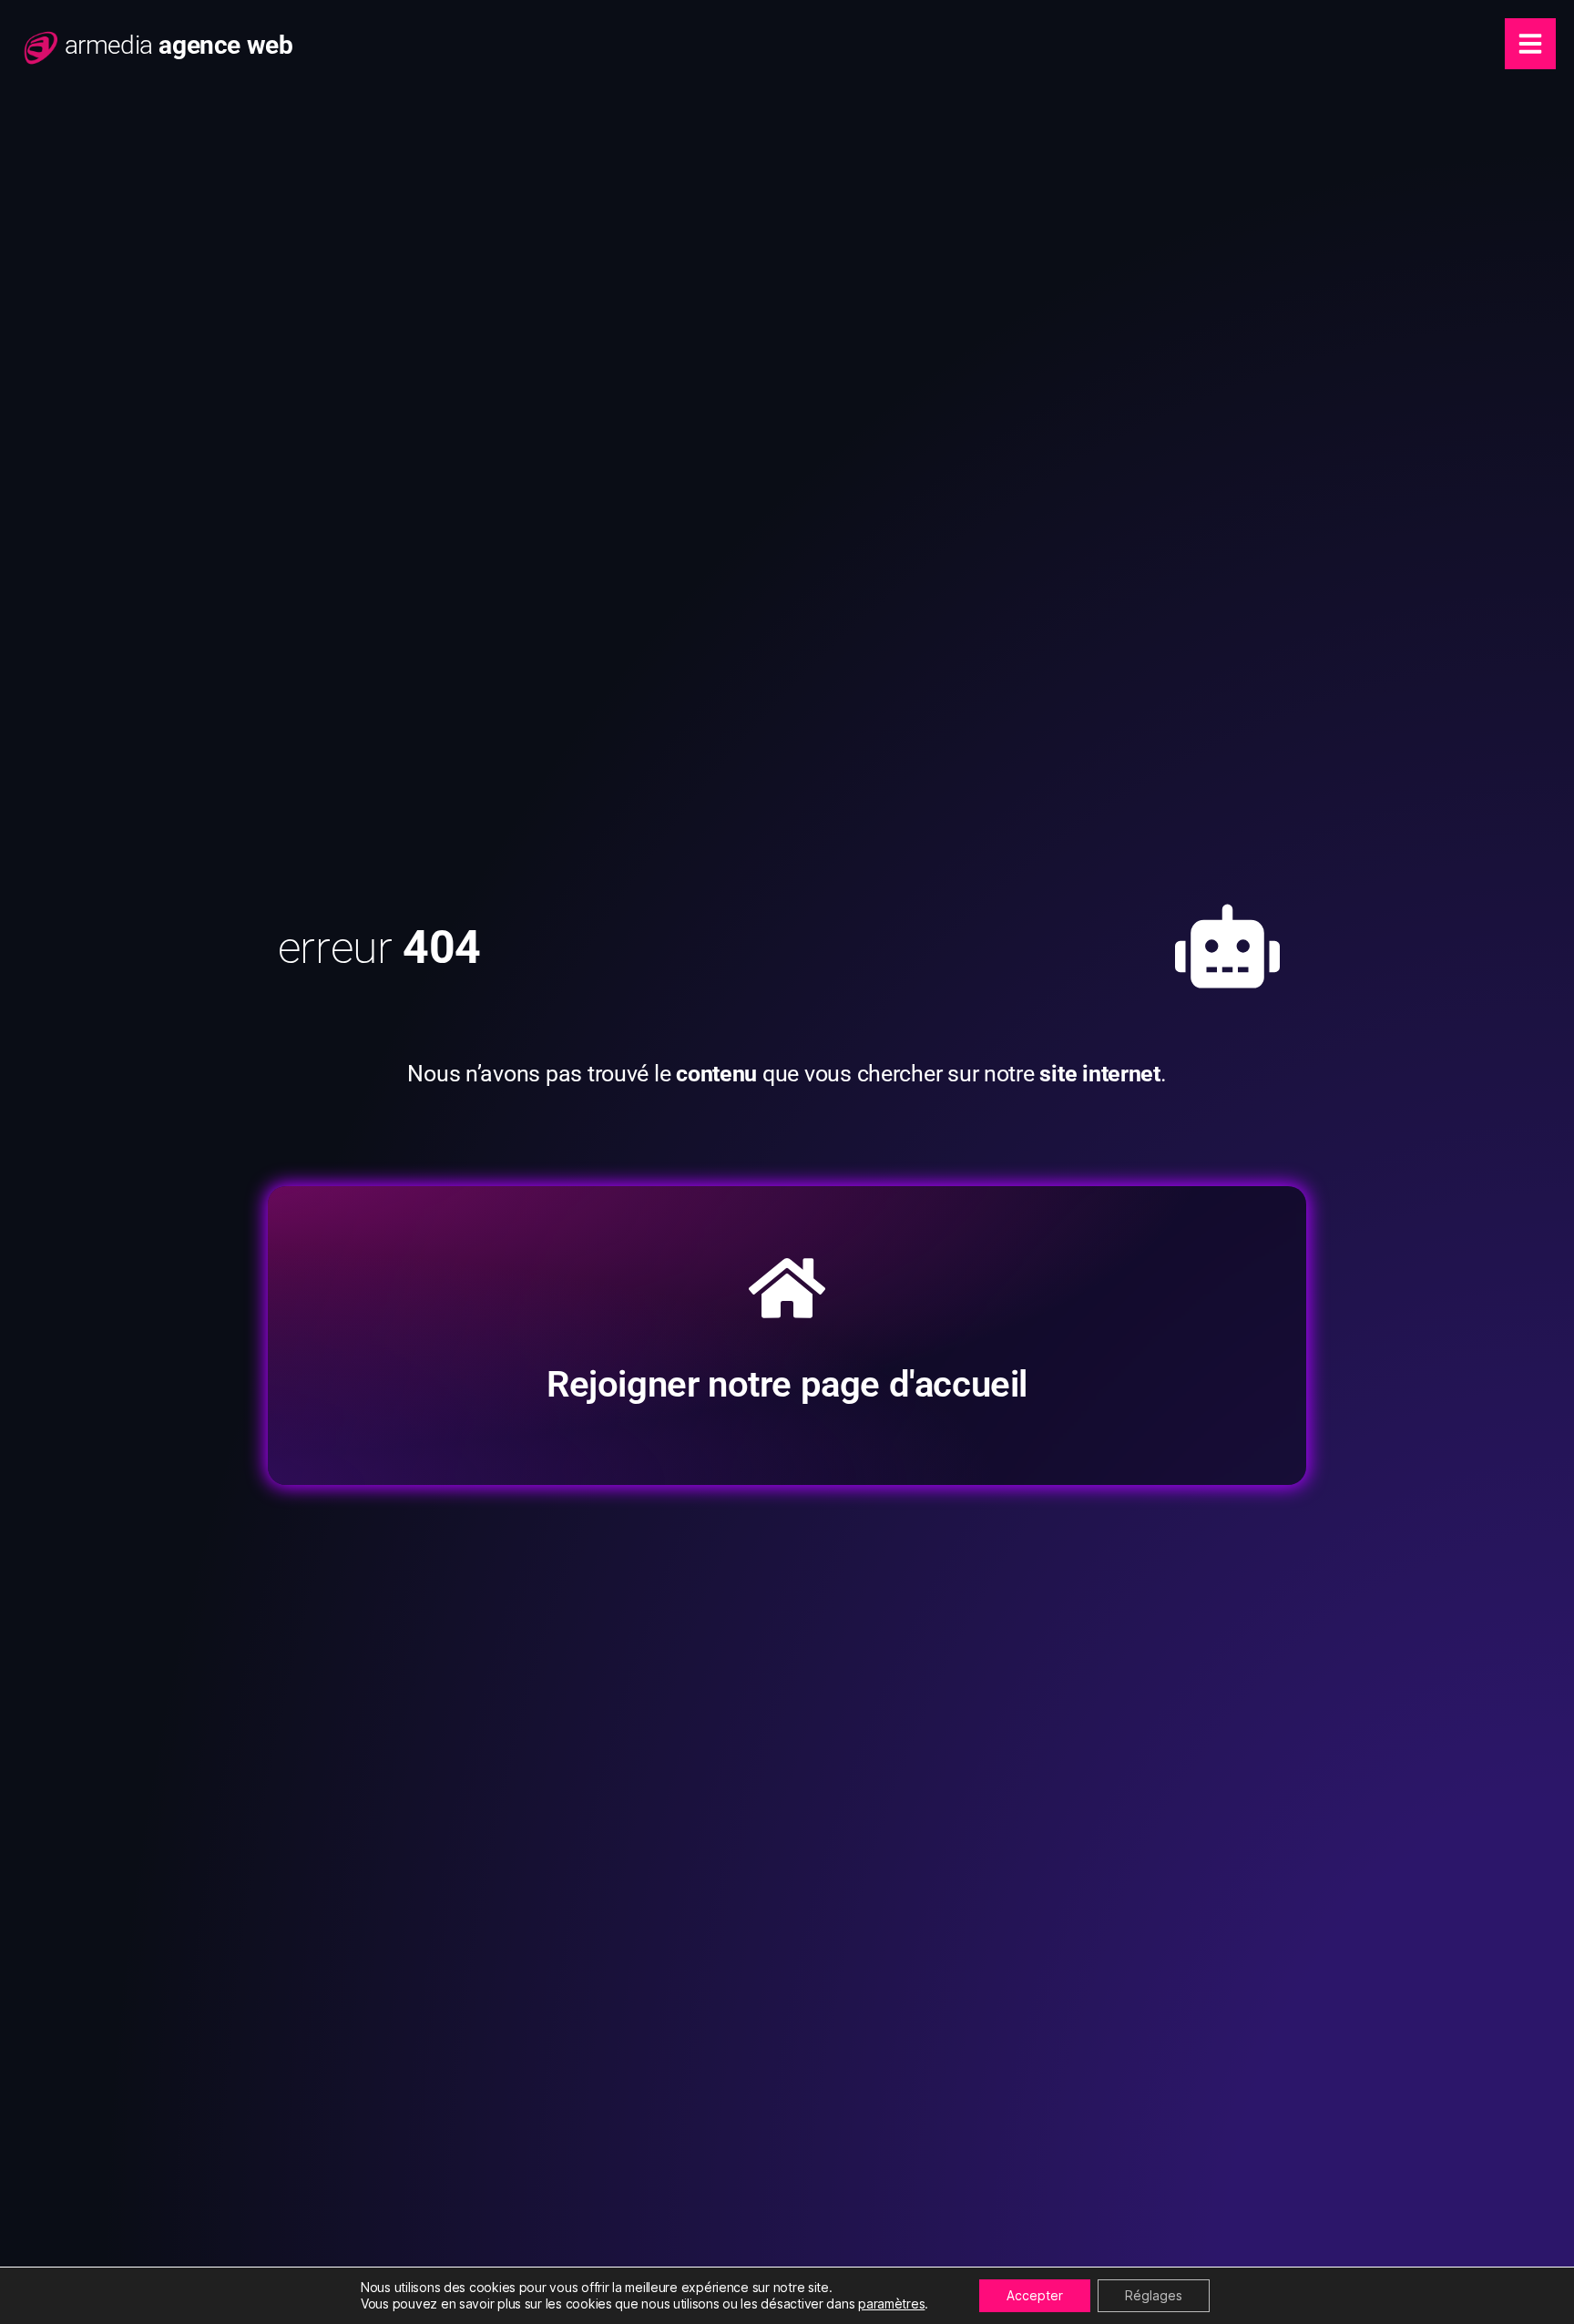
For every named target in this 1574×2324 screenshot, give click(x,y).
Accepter (1035, 2295)
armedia (179, 45)
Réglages (1154, 2295)
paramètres (891, 2304)
